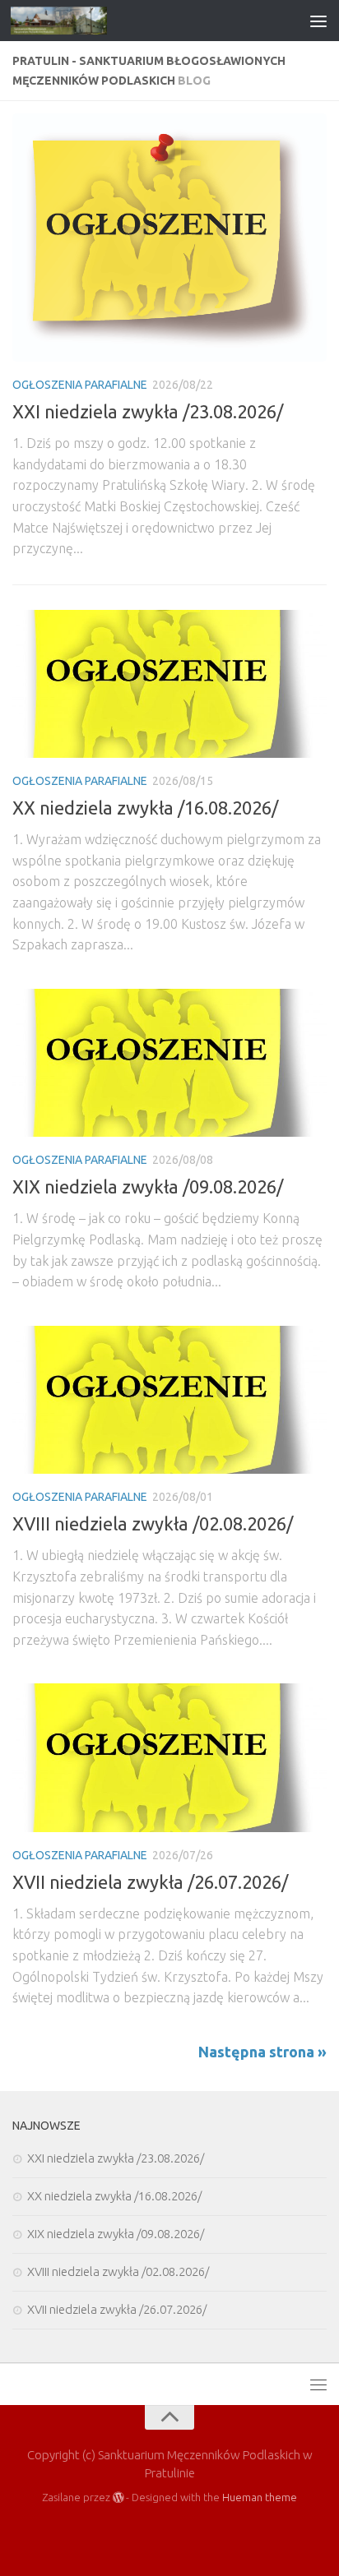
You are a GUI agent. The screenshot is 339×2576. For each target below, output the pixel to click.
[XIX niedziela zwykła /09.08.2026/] (169, 1063)
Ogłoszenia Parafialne (80, 385)
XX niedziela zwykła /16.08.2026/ (145, 808)
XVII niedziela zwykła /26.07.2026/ (150, 1882)
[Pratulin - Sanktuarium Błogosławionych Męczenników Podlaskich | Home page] (75, 21)
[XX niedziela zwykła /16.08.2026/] (169, 684)
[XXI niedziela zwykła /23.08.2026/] (169, 238)
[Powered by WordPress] (118, 2498)
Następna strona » (262, 2052)
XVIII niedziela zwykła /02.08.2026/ (153, 1523)
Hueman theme (260, 2497)
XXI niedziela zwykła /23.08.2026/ (148, 411)
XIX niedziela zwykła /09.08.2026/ (148, 1186)
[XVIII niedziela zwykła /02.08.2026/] (169, 1400)
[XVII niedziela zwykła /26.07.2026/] (169, 1757)
